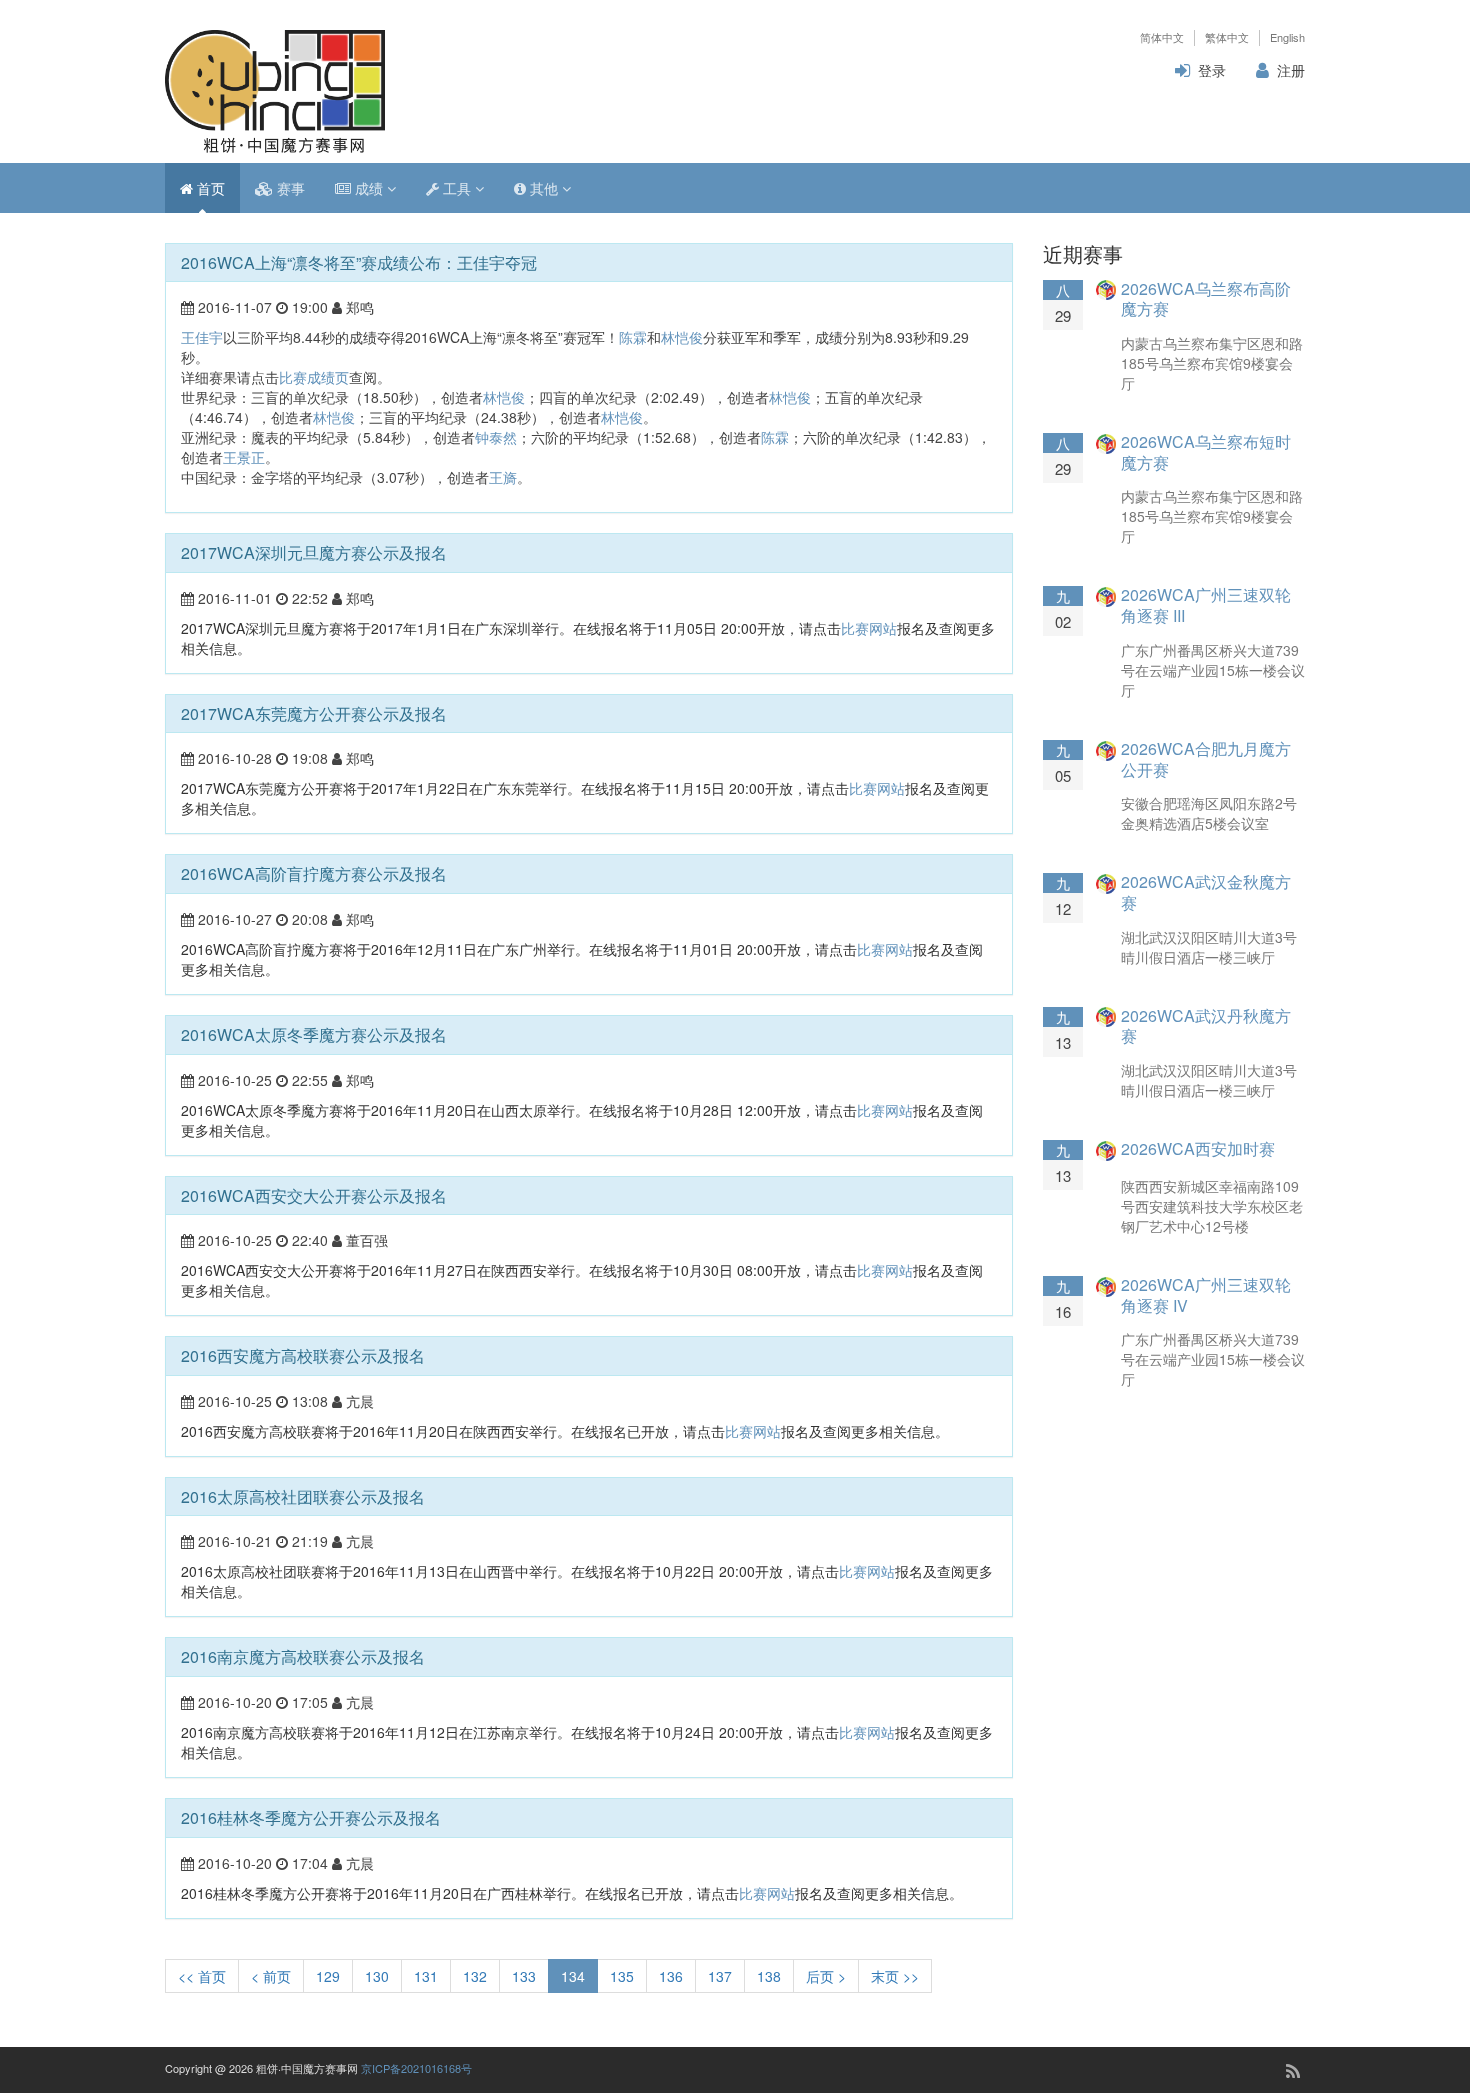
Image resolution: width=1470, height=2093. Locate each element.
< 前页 (271, 1976)
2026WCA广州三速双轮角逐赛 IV (1206, 1295)
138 (769, 1976)
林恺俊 (682, 337)
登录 (1212, 70)
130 (377, 1976)
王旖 (503, 477)
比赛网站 (869, 628)
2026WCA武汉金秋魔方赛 (1206, 892)
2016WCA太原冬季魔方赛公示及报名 (314, 1034)
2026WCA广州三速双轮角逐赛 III (1206, 605)
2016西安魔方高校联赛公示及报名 (303, 1355)
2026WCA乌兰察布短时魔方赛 (1206, 452)
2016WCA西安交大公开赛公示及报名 (314, 1195)
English (1287, 37)
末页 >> (895, 1976)
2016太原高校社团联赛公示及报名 (303, 1496)
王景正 (244, 457)
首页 (209, 188)
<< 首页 (202, 1976)
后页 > (826, 1976)
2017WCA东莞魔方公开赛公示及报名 (314, 713)
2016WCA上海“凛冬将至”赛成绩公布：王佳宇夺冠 (359, 262)
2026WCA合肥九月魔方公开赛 (1206, 759)
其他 (544, 188)
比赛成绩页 (314, 377)
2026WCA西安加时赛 (1198, 1148)
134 (573, 1976)
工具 (457, 188)
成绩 (369, 188)
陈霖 (633, 337)
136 (671, 1976)
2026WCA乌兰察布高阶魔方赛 (1206, 299)
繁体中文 (1227, 37)
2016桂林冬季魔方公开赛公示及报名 (311, 1817)
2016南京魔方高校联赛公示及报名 (303, 1656)
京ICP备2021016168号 (416, 2068)
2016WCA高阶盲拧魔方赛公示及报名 (314, 873)
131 (426, 1976)
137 (720, 1976)
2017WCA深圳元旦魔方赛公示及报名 (314, 552)
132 (475, 1976)
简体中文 (1162, 37)
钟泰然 (496, 437)
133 (524, 1976)
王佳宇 (202, 337)
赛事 (289, 188)
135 (622, 1976)
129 (328, 1976)
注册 (1291, 70)
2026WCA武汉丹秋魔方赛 (1206, 1026)
